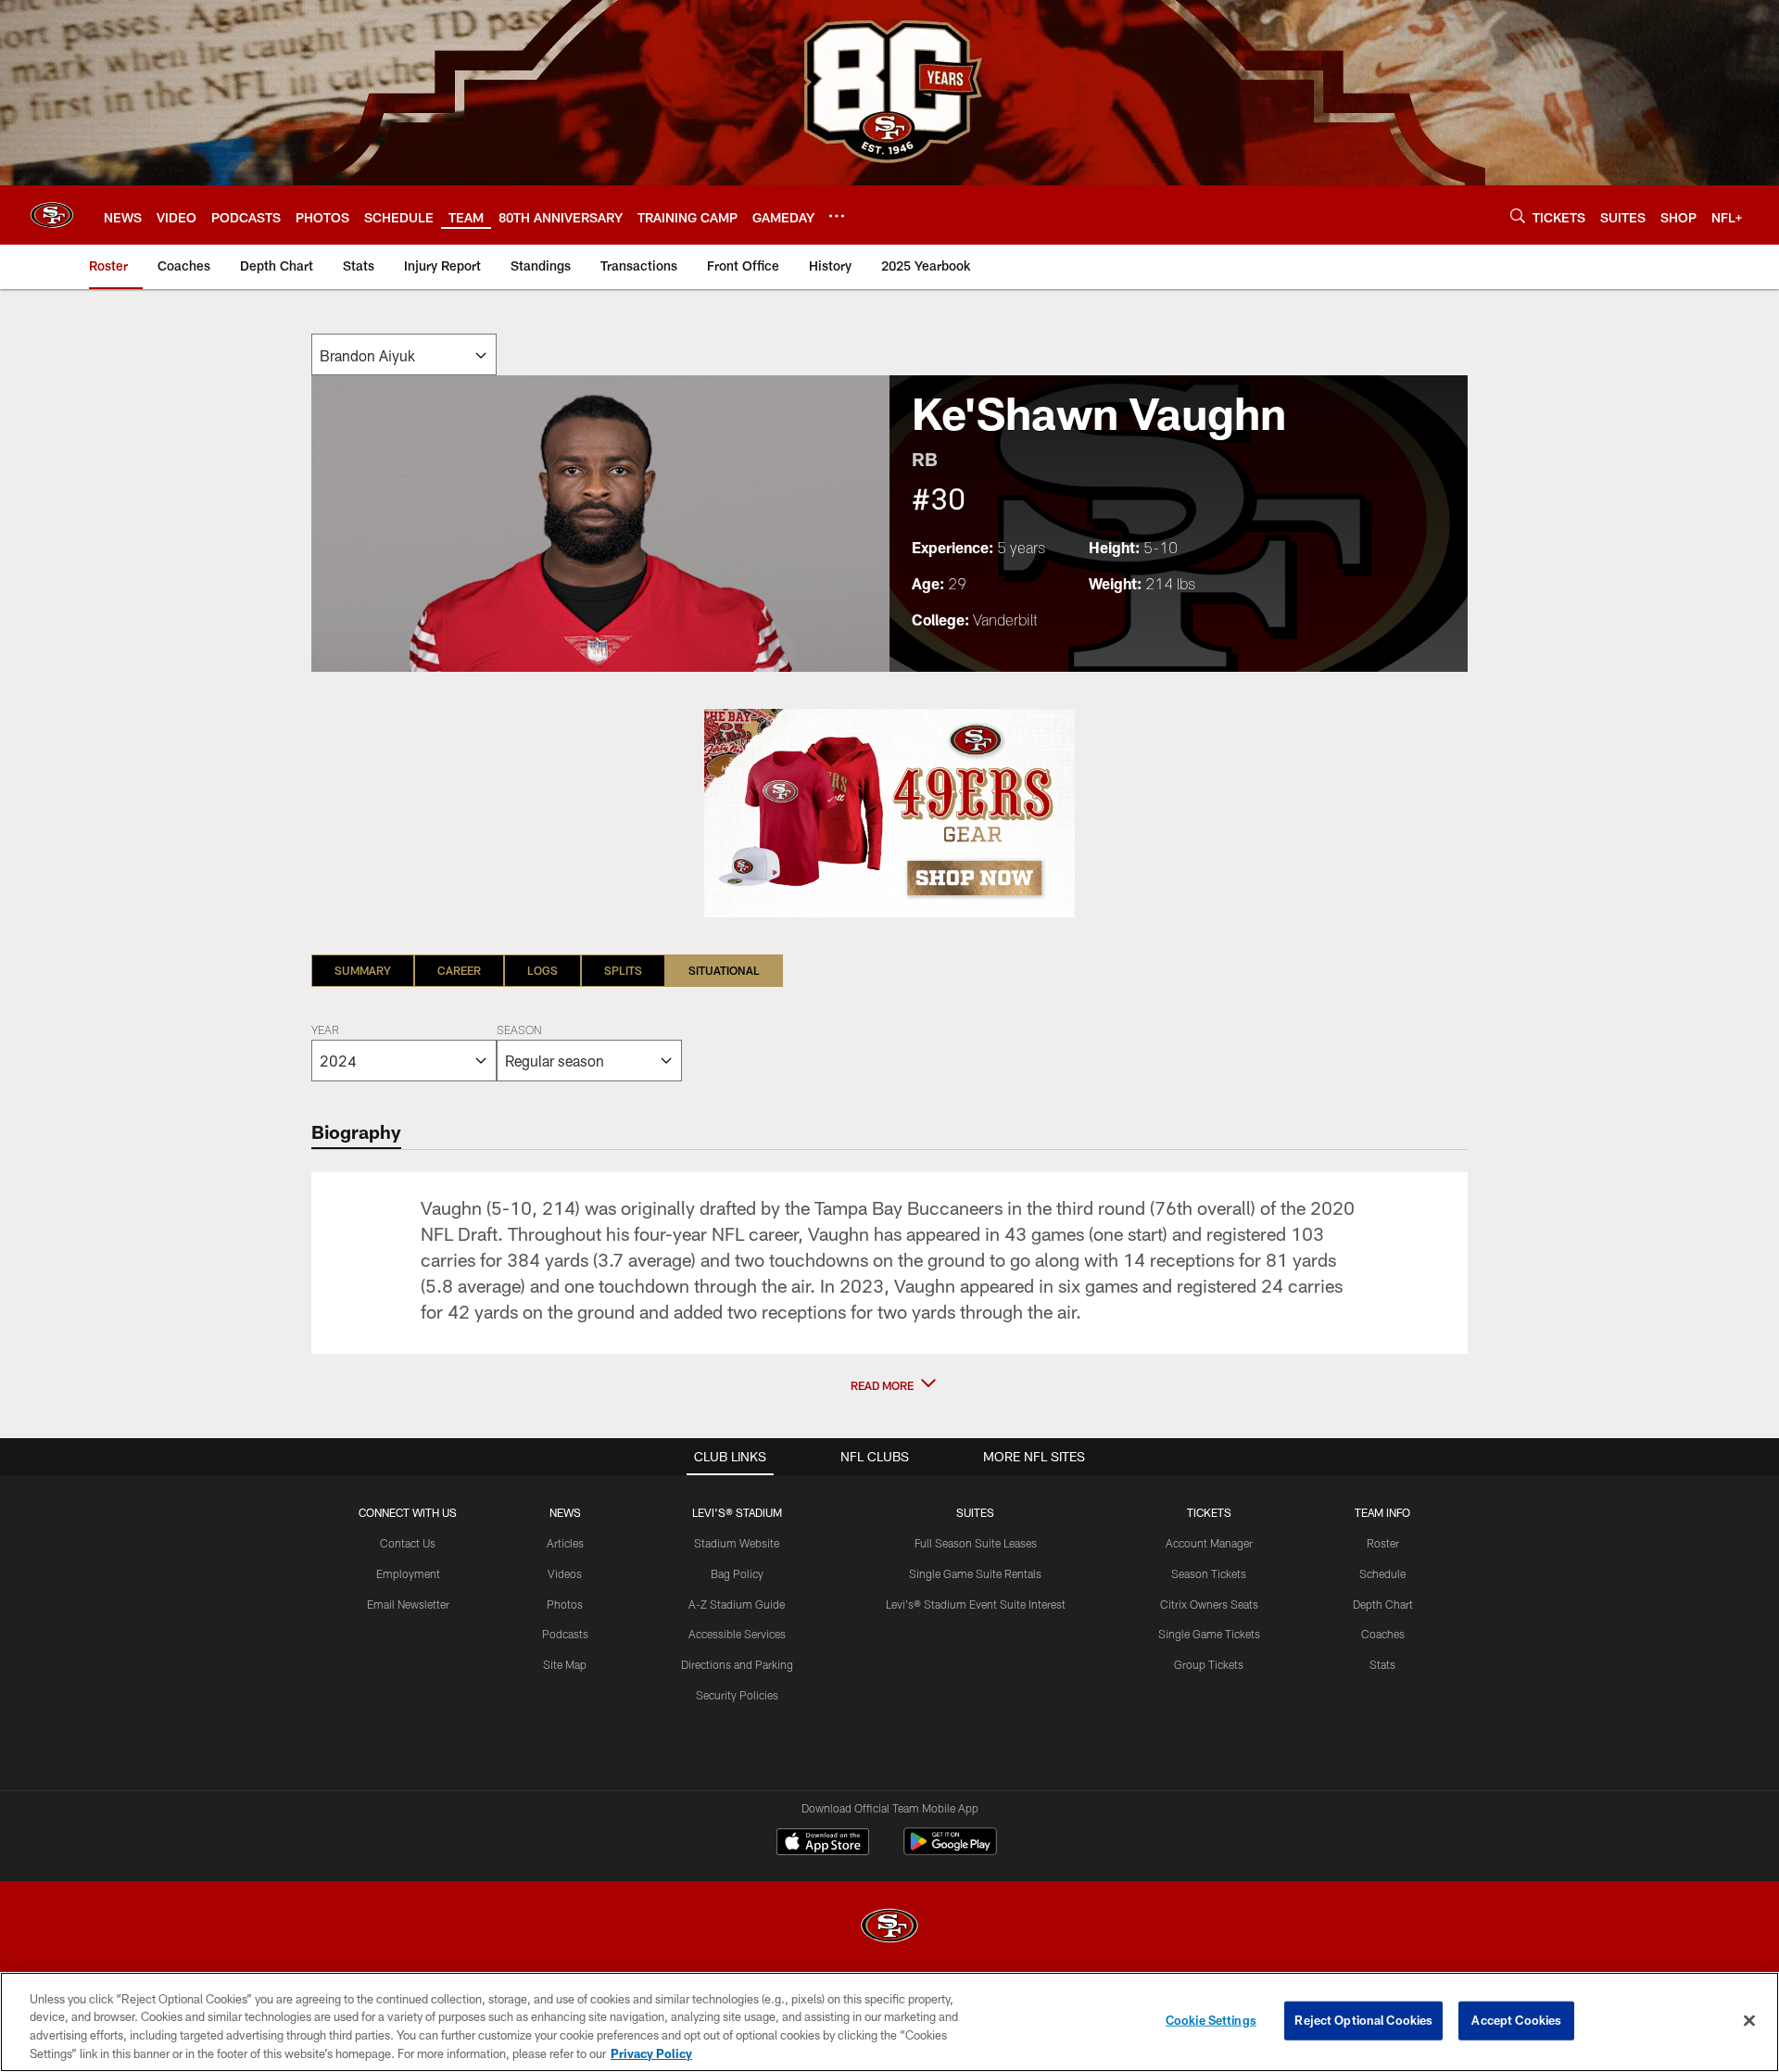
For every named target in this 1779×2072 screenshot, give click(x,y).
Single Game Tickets (1209, 1634)
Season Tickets (1209, 1573)
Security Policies (737, 1695)
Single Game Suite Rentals (975, 1573)
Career (459, 970)
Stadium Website (737, 1543)
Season (519, 1031)
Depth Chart (1383, 1604)
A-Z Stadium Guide (737, 1604)
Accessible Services (737, 1634)
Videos (565, 1573)
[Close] (1749, 2020)
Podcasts (565, 1634)
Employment (408, 1573)
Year (325, 1031)
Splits (623, 970)
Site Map (565, 1664)
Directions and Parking (737, 1664)
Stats (1382, 1664)
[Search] (1518, 215)
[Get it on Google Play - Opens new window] (950, 1851)
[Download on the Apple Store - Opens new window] (823, 1844)
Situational (724, 970)
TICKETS (1209, 1512)
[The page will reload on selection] (404, 354)
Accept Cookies (1516, 2020)
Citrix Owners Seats (1209, 1604)
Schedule (1382, 1573)
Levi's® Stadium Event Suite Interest (976, 1604)
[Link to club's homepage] (52, 215)
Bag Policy (737, 1573)
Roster (1383, 1543)
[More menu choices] (837, 216)
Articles (565, 1543)
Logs (543, 970)
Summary (363, 970)
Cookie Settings (1211, 2020)
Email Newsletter (408, 1604)
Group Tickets (1209, 1664)
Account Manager (1209, 1543)
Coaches (1383, 1634)
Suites (975, 1512)
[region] (889, 2022)
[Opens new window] (889, 813)
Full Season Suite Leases (976, 1543)
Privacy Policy (651, 2053)
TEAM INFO (1382, 1512)
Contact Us (408, 1543)
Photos (565, 1604)
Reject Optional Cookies (1363, 2020)
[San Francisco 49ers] (889, 1928)
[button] (889, 1385)
